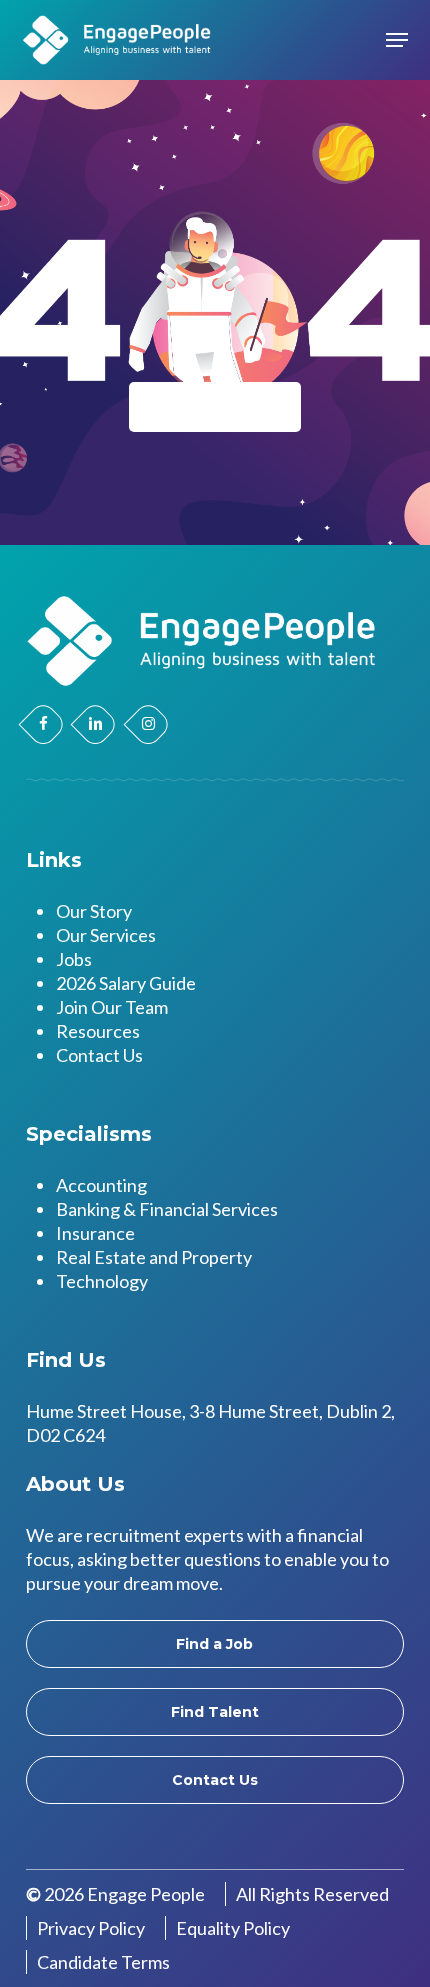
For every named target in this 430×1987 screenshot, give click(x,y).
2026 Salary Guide (126, 983)
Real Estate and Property (154, 1257)
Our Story (94, 911)
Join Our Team (112, 1007)
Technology (102, 1281)
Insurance (95, 1233)
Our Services (106, 935)
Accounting (101, 1185)
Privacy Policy (91, 1928)
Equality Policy (233, 1928)
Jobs (74, 959)
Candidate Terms (103, 1962)
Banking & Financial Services (167, 1209)
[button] (397, 40)
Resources (98, 1031)
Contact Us (99, 1055)
